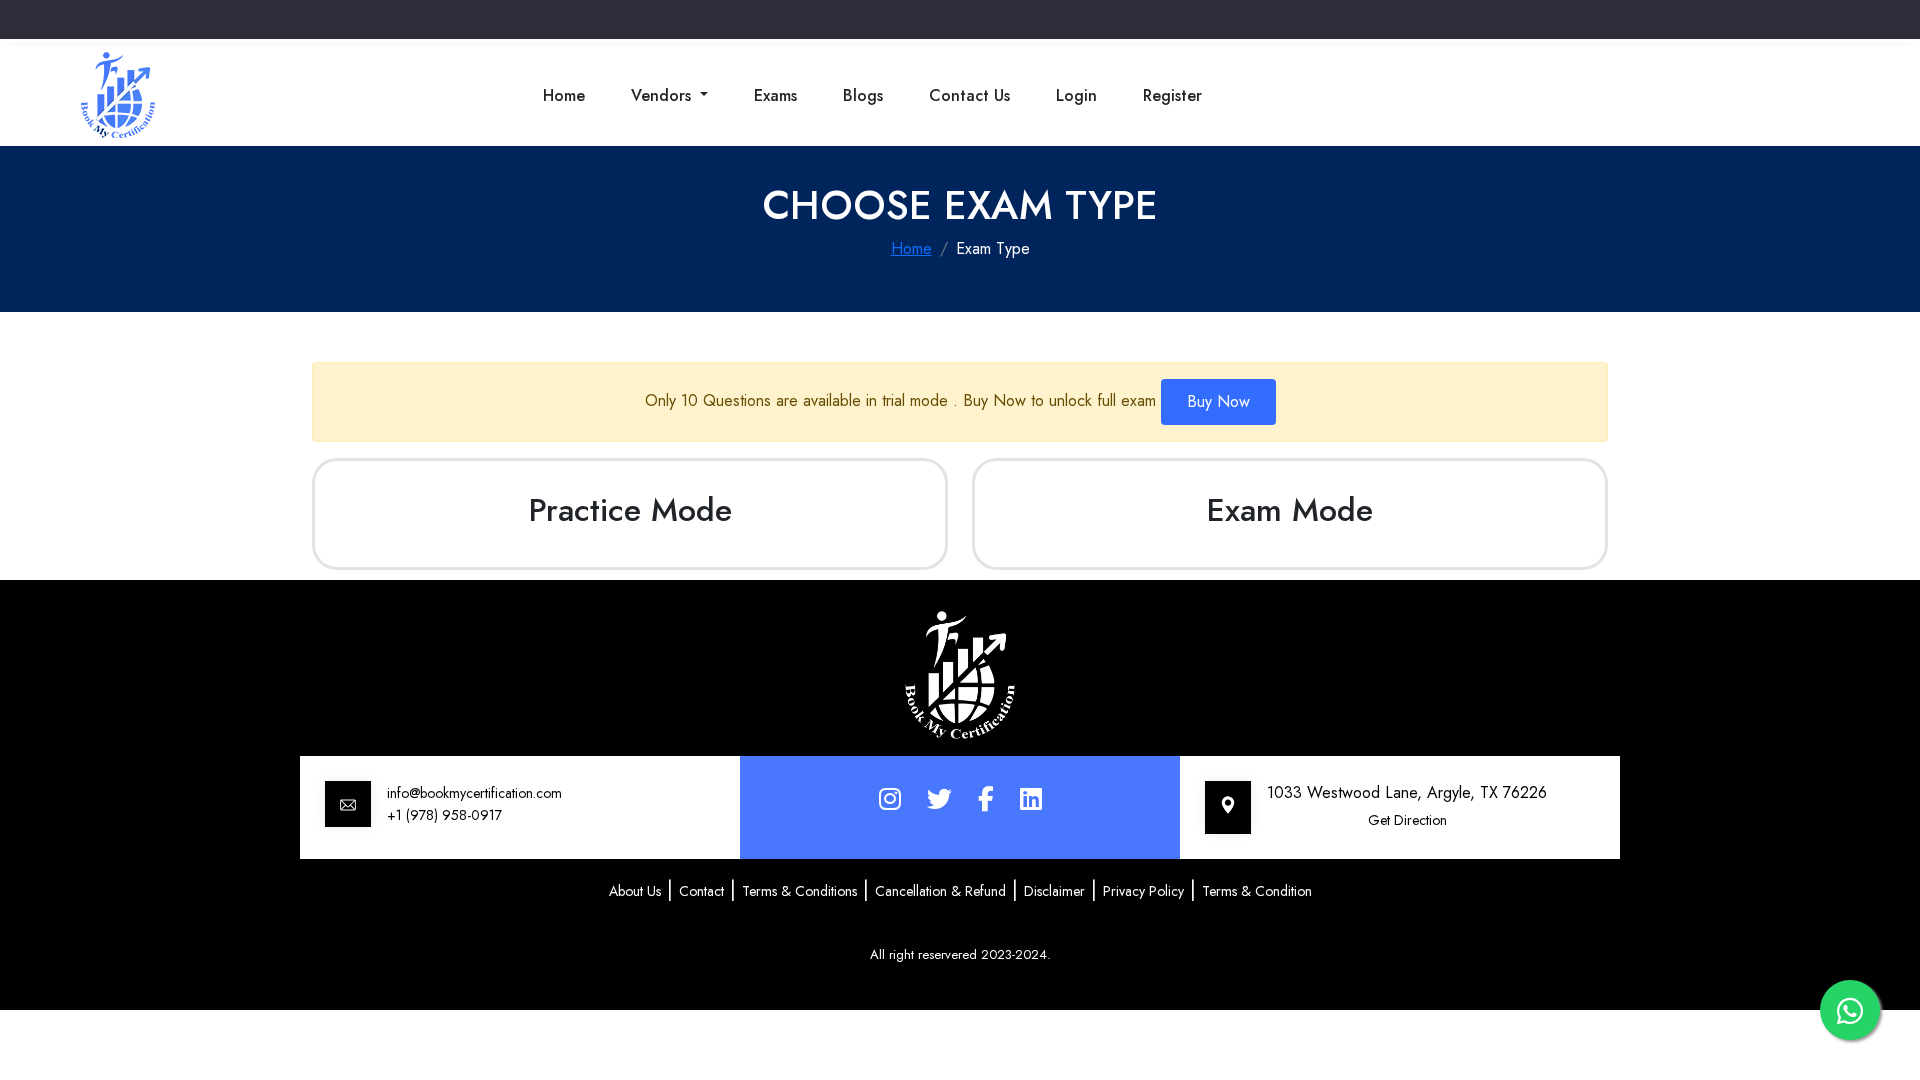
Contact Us (969, 95)
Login (1076, 95)
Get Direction (1407, 820)
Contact (701, 891)
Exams (775, 95)
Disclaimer (1054, 891)
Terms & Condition (1257, 891)
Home (564, 95)
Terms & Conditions (799, 891)
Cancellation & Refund (940, 891)
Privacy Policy (1143, 891)
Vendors (663, 95)
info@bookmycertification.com (474, 793)
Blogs (863, 95)
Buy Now (1218, 401)
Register (1172, 95)
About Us (635, 891)
